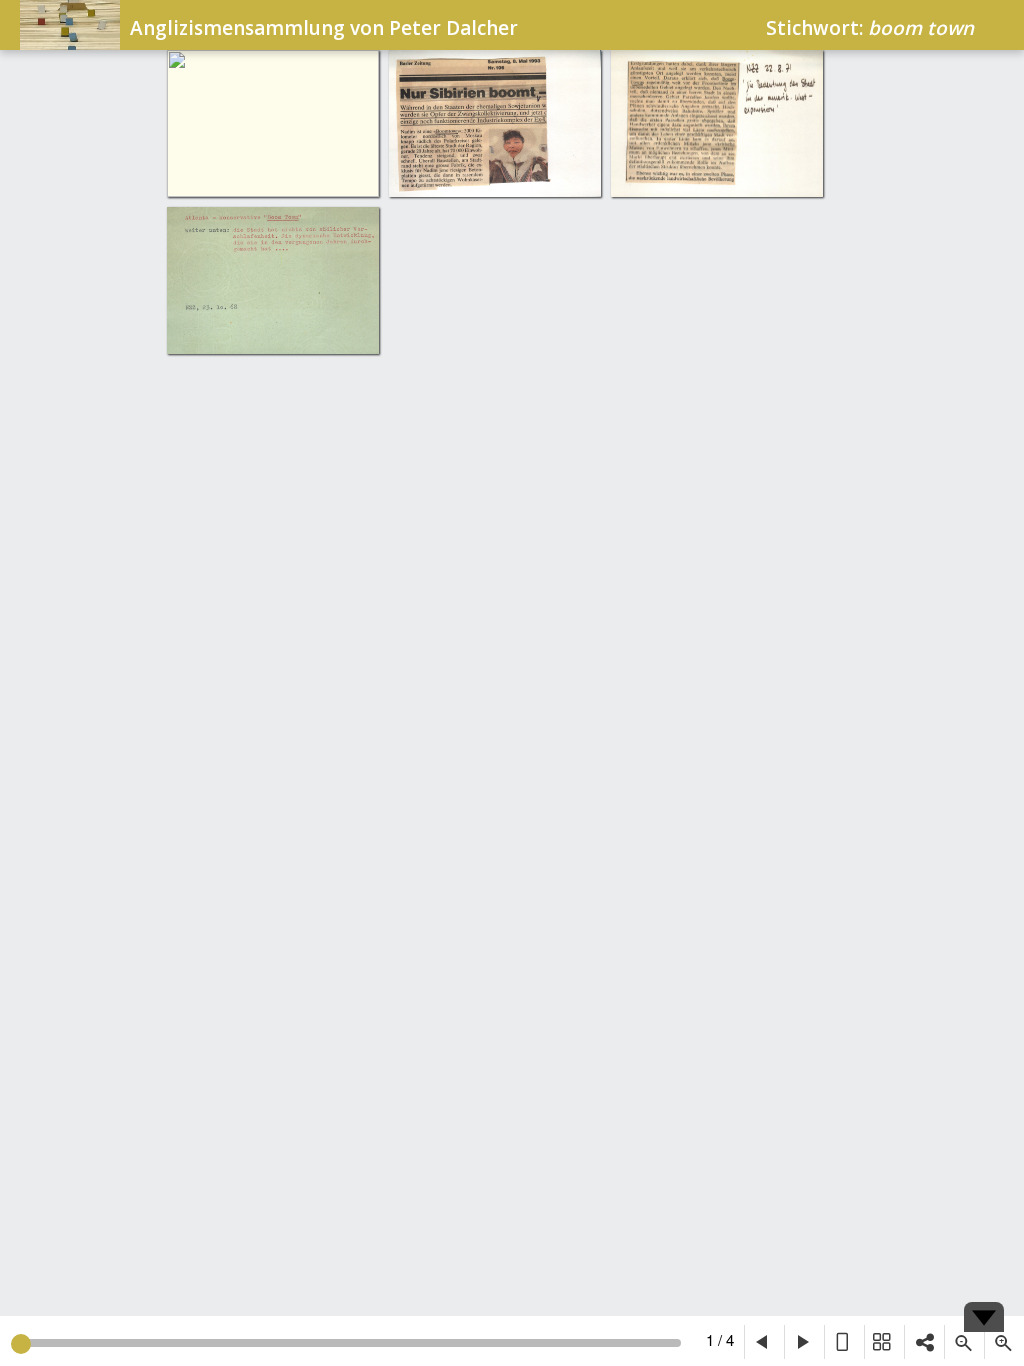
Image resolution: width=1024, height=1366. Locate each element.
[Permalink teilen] (924, 1342)
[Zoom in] (1004, 1342)
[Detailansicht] (844, 1342)
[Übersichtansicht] (884, 1342)
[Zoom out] (964, 1342)
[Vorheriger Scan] (764, 1342)
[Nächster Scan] (804, 1342)
